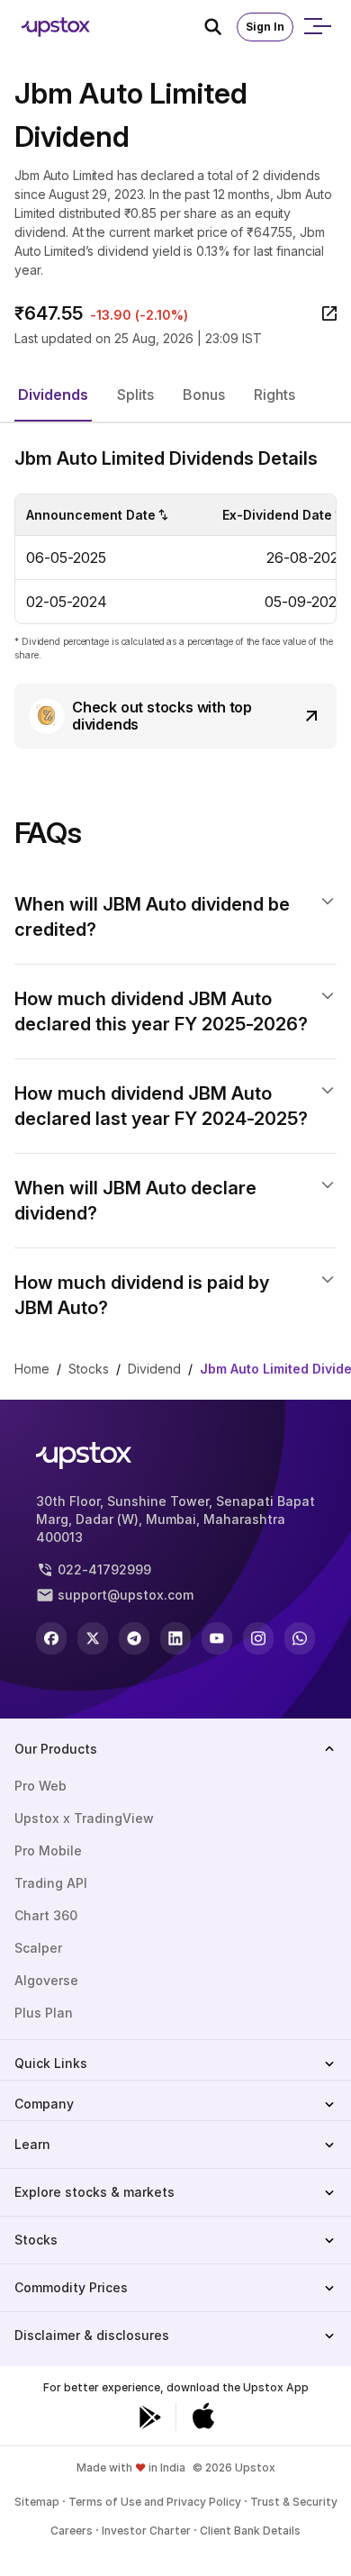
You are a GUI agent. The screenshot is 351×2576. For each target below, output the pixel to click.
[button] (53, 395)
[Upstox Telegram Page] (134, 1638)
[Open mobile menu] (317, 27)
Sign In (265, 27)
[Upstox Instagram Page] (258, 1638)
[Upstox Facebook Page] (51, 1638)
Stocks (89, 1369)
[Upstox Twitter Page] (93, 1638)
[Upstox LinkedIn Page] (175, 1638)
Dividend (154, 1369)
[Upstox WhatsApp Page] (300, 1638)
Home (32, 1369)
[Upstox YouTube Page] (217, 1638)
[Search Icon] (220, 27)
